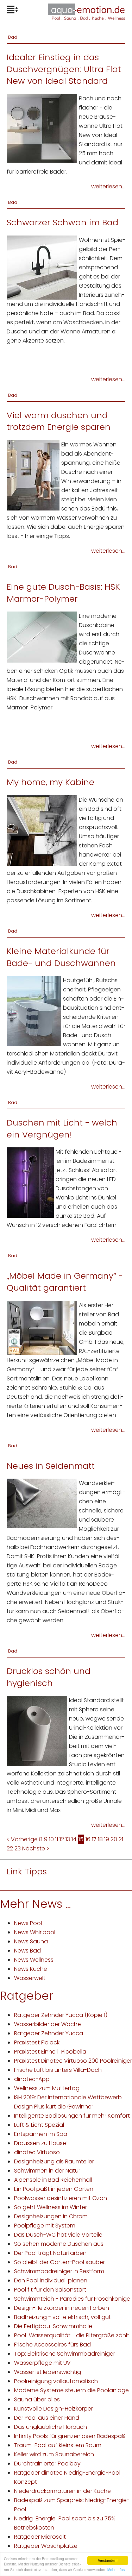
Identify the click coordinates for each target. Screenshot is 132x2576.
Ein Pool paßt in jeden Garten (54, 2189)
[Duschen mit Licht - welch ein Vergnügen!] (30, 1182)
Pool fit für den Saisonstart (50, 2290)
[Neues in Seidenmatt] (42, 1503)
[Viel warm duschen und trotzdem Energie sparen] (33, 475)
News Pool (28, 1923)
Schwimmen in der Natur (47, 2171)
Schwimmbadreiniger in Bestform (59, 2271)
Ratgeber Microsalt (40, 2537)
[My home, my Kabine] (42, 830)
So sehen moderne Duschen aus (59, 2244)
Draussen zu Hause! (41, 2143)
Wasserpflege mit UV (42, 2363)
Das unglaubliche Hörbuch (51, 2427)
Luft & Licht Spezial (39, 2125)
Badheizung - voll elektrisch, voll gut (62, 2317)
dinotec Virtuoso (37, 2152)
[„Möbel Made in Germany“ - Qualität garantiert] (42, 1327)
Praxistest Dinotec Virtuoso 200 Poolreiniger (73, 2061)
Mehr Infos (116, 2569)
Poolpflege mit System (45, 2226)
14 (74, 1839)
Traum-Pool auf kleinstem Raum (58, 2445)
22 (10, 1848)
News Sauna (31, 1941)
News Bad (27, 1951)
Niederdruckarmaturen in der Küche (62, 2491)
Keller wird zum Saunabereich (54, 2454)
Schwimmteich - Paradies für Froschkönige (72, 2299)
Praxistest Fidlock (37, 2042)
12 (62, 1839)
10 (51, 1839)
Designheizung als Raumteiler (54, 2161)
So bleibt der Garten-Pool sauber (59, 2262)
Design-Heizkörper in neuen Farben (62, 2308)
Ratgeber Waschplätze (46, 2546)
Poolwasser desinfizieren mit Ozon (61, 2198)
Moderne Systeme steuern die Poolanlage (71, 2390)
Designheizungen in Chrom (51, 2216)
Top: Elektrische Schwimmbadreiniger (65, 2354)
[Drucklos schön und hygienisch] (37, 1731)
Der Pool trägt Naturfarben (50, 2253)
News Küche (31, 1969)
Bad (13, 37)
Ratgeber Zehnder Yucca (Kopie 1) (61, 2015)
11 (57, 1839)
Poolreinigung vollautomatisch (56, 2381)
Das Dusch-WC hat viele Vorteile (58, 2235)
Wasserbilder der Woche (48, 2024)
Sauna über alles (37, 2399)
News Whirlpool (35, 1932)
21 (121, 1839)
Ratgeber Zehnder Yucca (49, 2033)
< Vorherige (22, 1839)
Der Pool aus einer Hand (47, 2418)
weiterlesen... (108, 186)
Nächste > (36, 1848)
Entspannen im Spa (41, 2134)
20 (114, 1839)
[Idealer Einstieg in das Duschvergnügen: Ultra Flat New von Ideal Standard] (42, 128)
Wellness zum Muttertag (47, 2088)
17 (94, 1839)
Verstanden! (108, 2560)
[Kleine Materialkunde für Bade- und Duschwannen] (34, 1011)
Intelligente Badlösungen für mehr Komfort (72, 2116)
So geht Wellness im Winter (51, 2207)
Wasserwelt (30, 1978)
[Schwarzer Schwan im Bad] (42, 267)
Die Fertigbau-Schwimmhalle (53, 2326)
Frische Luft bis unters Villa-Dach (58, 2070)
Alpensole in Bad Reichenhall (53, 2180)
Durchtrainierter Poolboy (47, 2464)
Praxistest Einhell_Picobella (50, 2052)
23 (18, 1848)
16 (88, 1839)
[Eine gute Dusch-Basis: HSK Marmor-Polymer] (42, 637)
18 (100, 1839)
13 (68, 1839)
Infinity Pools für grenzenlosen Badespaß (70, 2436)
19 (107, 1839)
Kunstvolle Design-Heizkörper (54, 2409)
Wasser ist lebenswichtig (48, 2372)
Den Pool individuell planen (51, 2280)
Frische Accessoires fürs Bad (52, 2345)
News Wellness (34, 1960)
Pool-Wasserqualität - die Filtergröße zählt (72, 2335)
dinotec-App (32, 2079)
